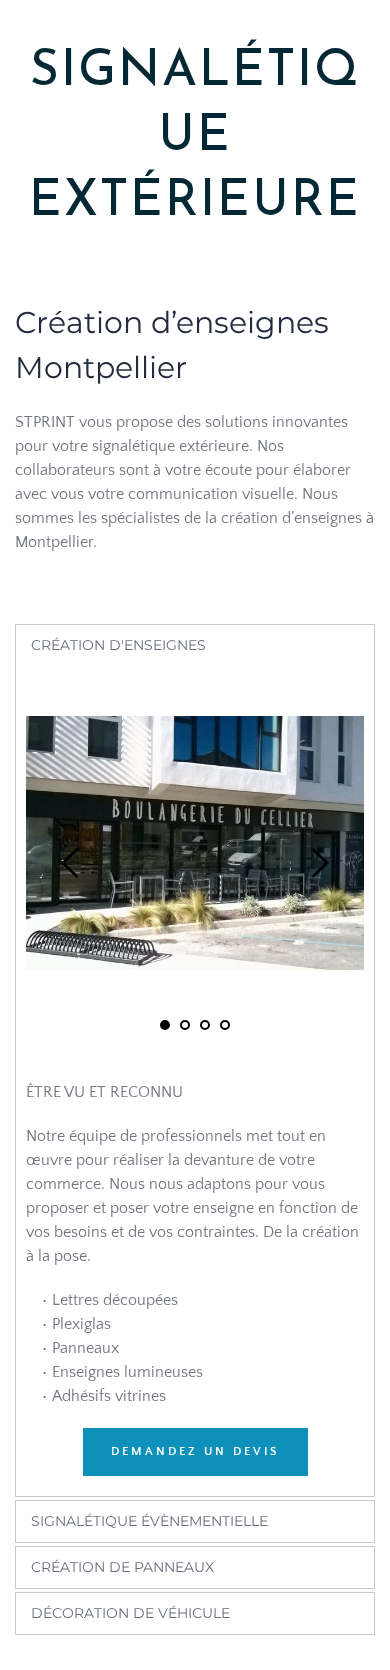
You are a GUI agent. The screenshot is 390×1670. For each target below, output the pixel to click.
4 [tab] (225, 1025)
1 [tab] (165, 1025)
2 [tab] (185, 1025)
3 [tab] (205, 1025)
